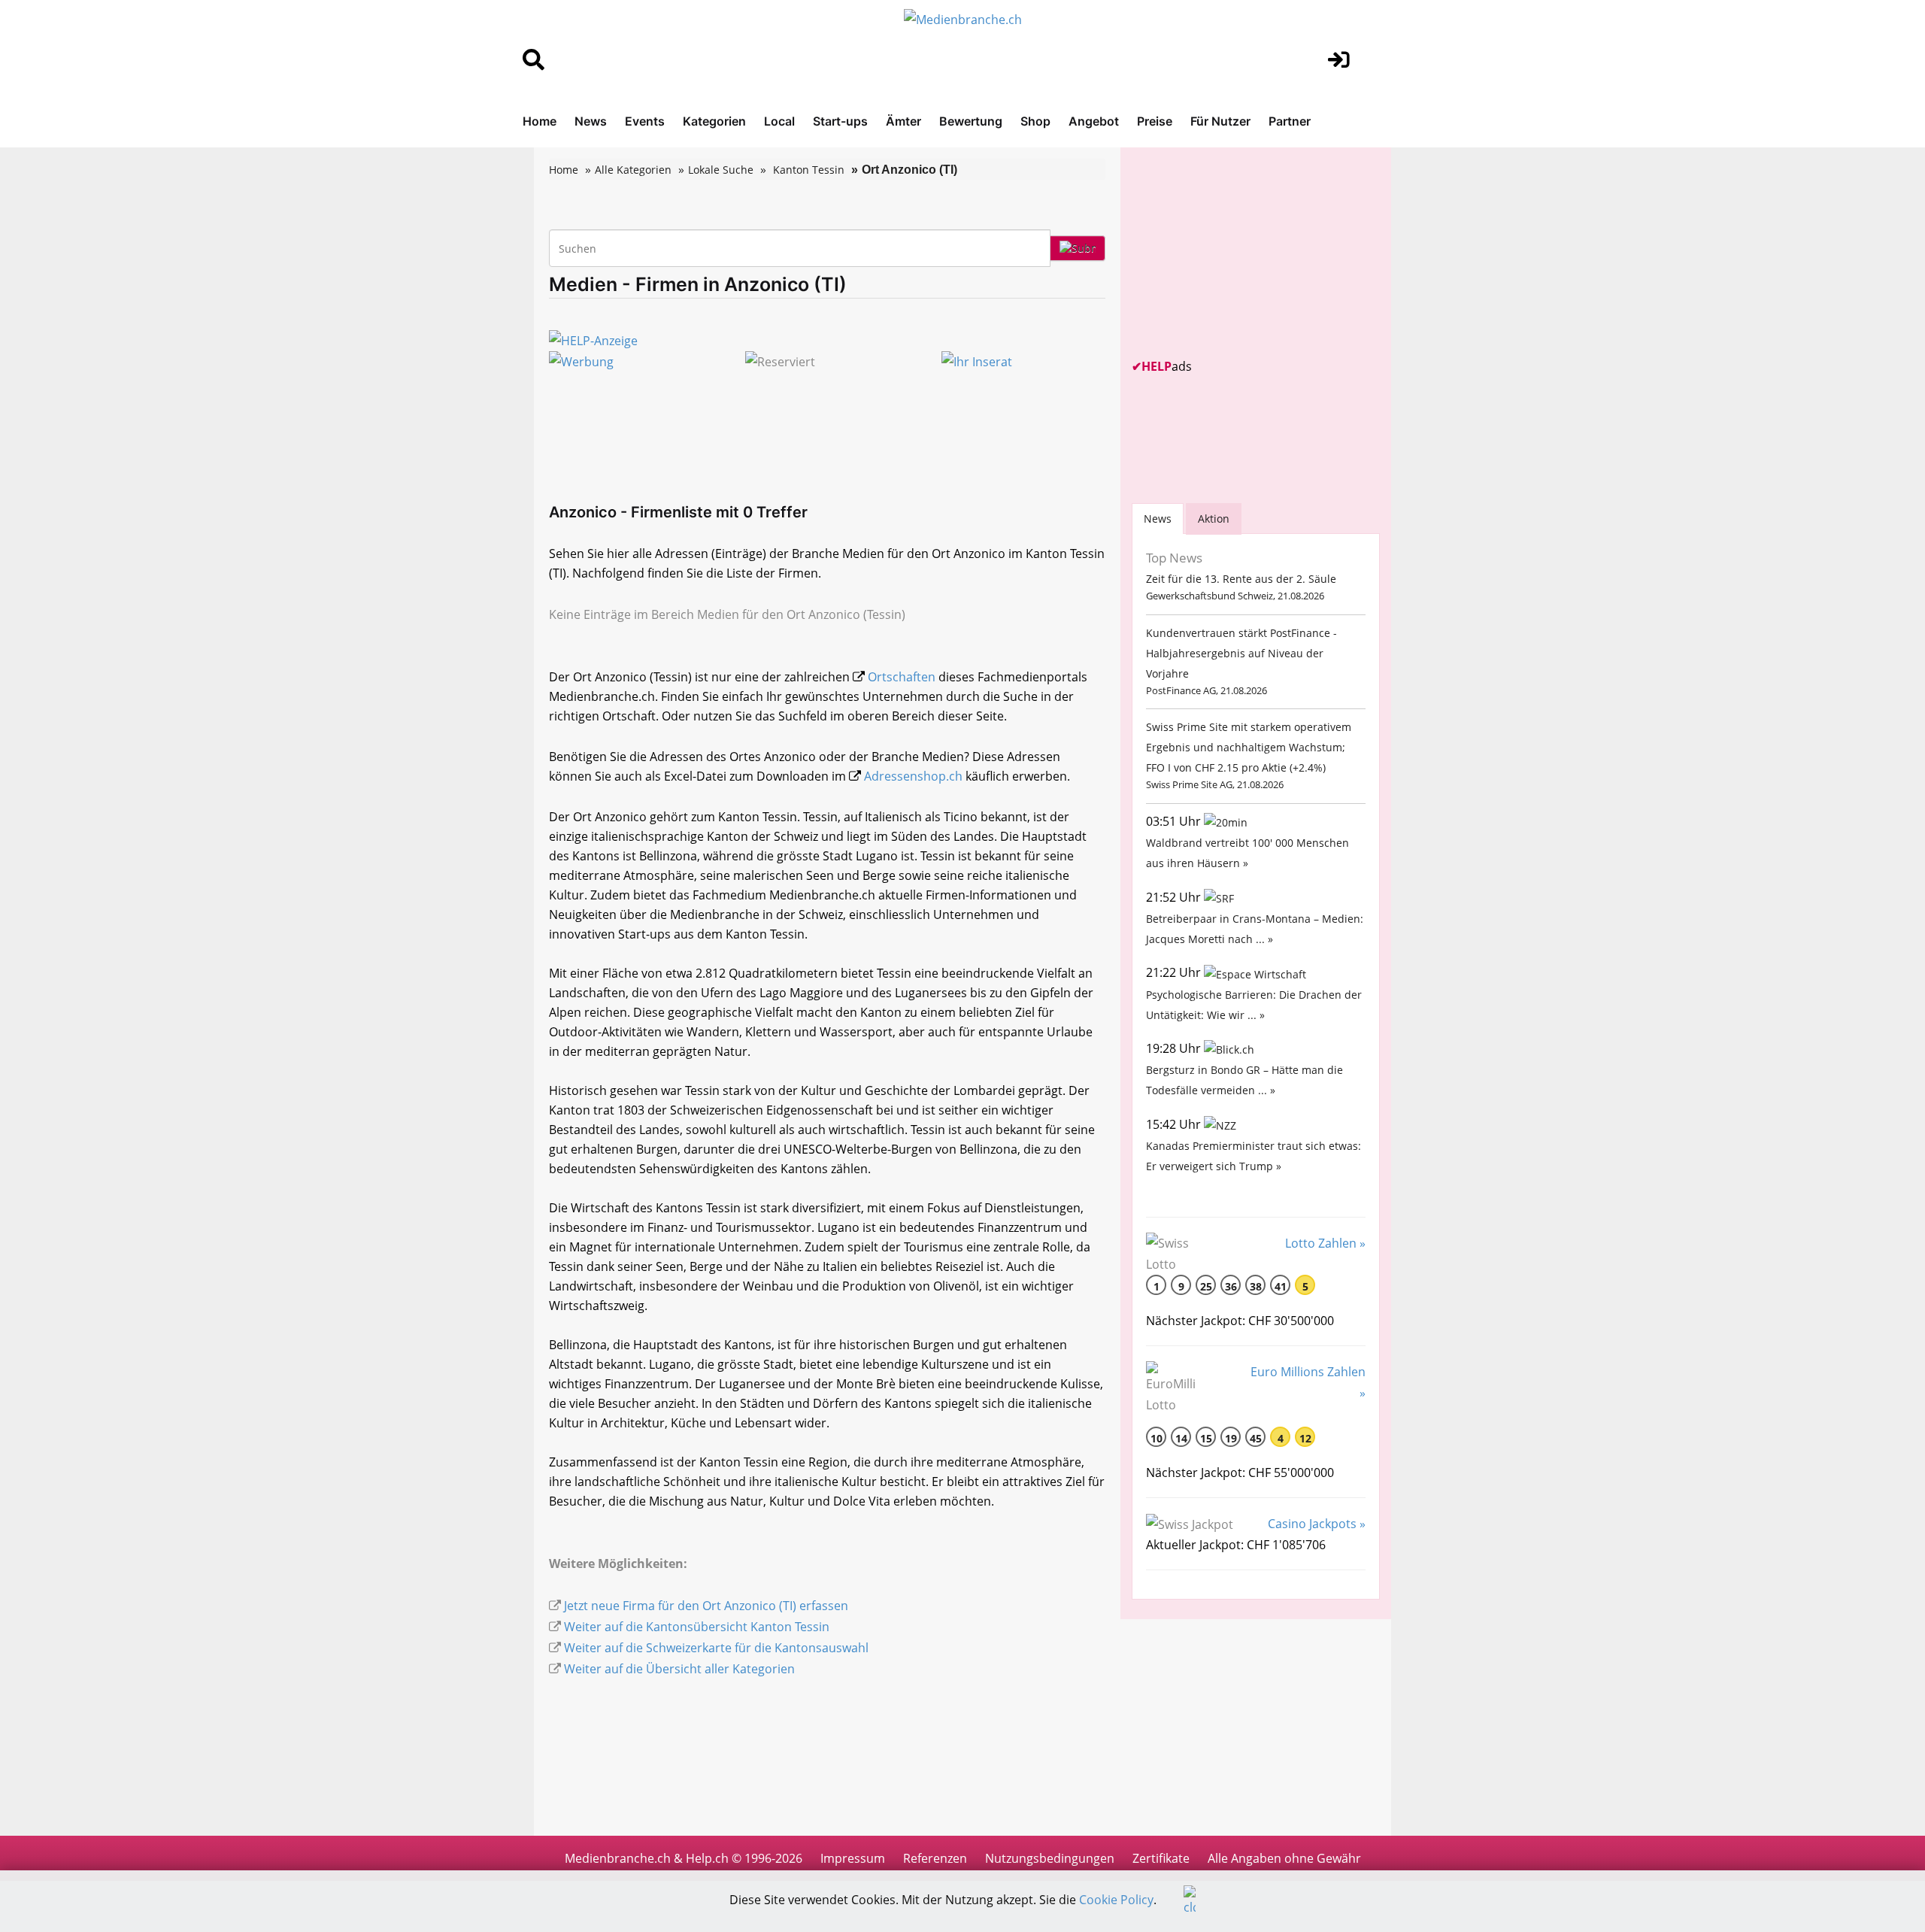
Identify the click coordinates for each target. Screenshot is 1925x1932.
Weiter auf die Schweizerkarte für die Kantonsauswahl (716, 1648)
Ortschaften (902, 677)
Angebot (1094, 121)
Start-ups (840, 121)
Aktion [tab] (1214, 519)
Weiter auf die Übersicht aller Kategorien (679, 1669)
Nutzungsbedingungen (1050, 1858)
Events (645, 121)
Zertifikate (1161, 1858)
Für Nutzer (1220, 121)
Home (540, 121)
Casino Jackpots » (1317, 1524)
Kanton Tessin (809, 170)
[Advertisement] (1244, 253)
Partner (1290, 121)
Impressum (853, 1858)
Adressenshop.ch (913, 776)
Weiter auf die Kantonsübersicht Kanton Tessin (697, 1627)
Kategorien (714, 121)
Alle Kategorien (633, 170)
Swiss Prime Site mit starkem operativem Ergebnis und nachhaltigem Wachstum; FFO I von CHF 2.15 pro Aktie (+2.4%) (1249, 747)
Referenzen (935, 1858)
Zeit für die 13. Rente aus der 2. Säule (1241, 579)
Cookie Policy (1116, 1900)
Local (779, 121)
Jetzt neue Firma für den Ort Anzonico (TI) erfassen (706, 1606)
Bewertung (971, 121)
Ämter (903, 121)
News (591, 121)
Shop (1035, 121)
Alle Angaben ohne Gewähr (1284, 1858)
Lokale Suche (721, 170)
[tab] (1158, 519)
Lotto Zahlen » (1325, 1243)
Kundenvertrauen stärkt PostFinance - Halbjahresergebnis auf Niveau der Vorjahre (1241, 653)
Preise (1155, 121)
